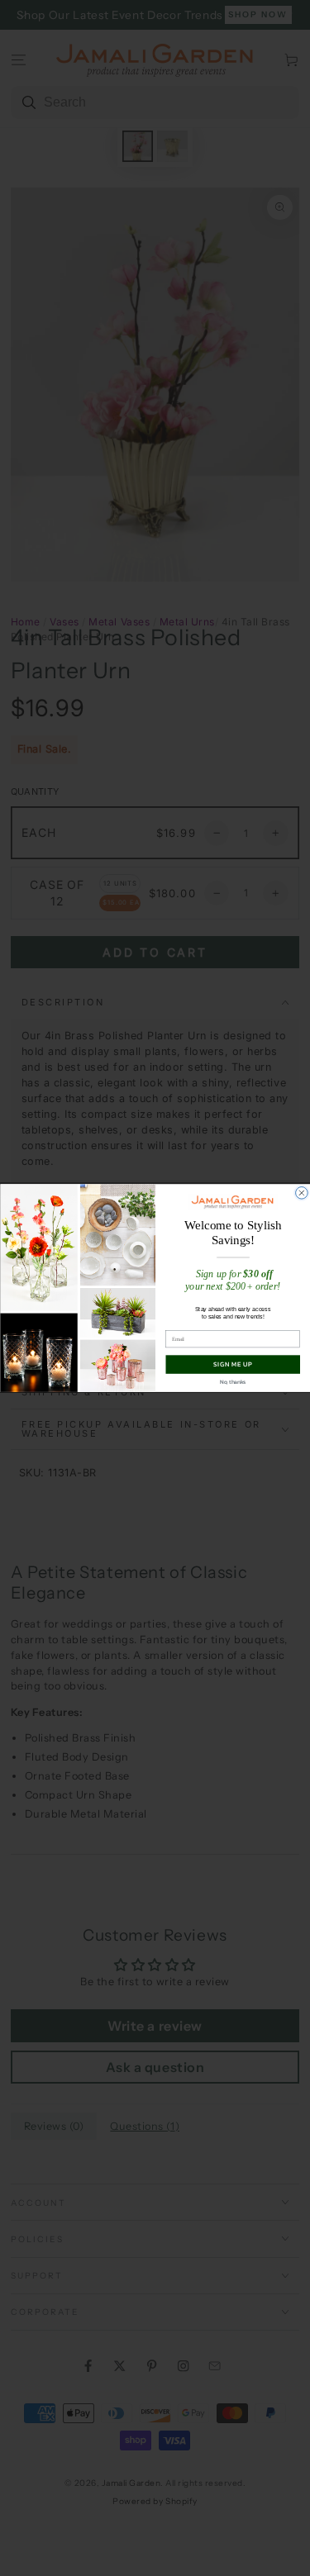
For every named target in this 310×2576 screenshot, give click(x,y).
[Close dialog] (301, 1193)
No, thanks (233, 1382)
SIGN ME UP (233, 1364)
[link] (232, 1202)
